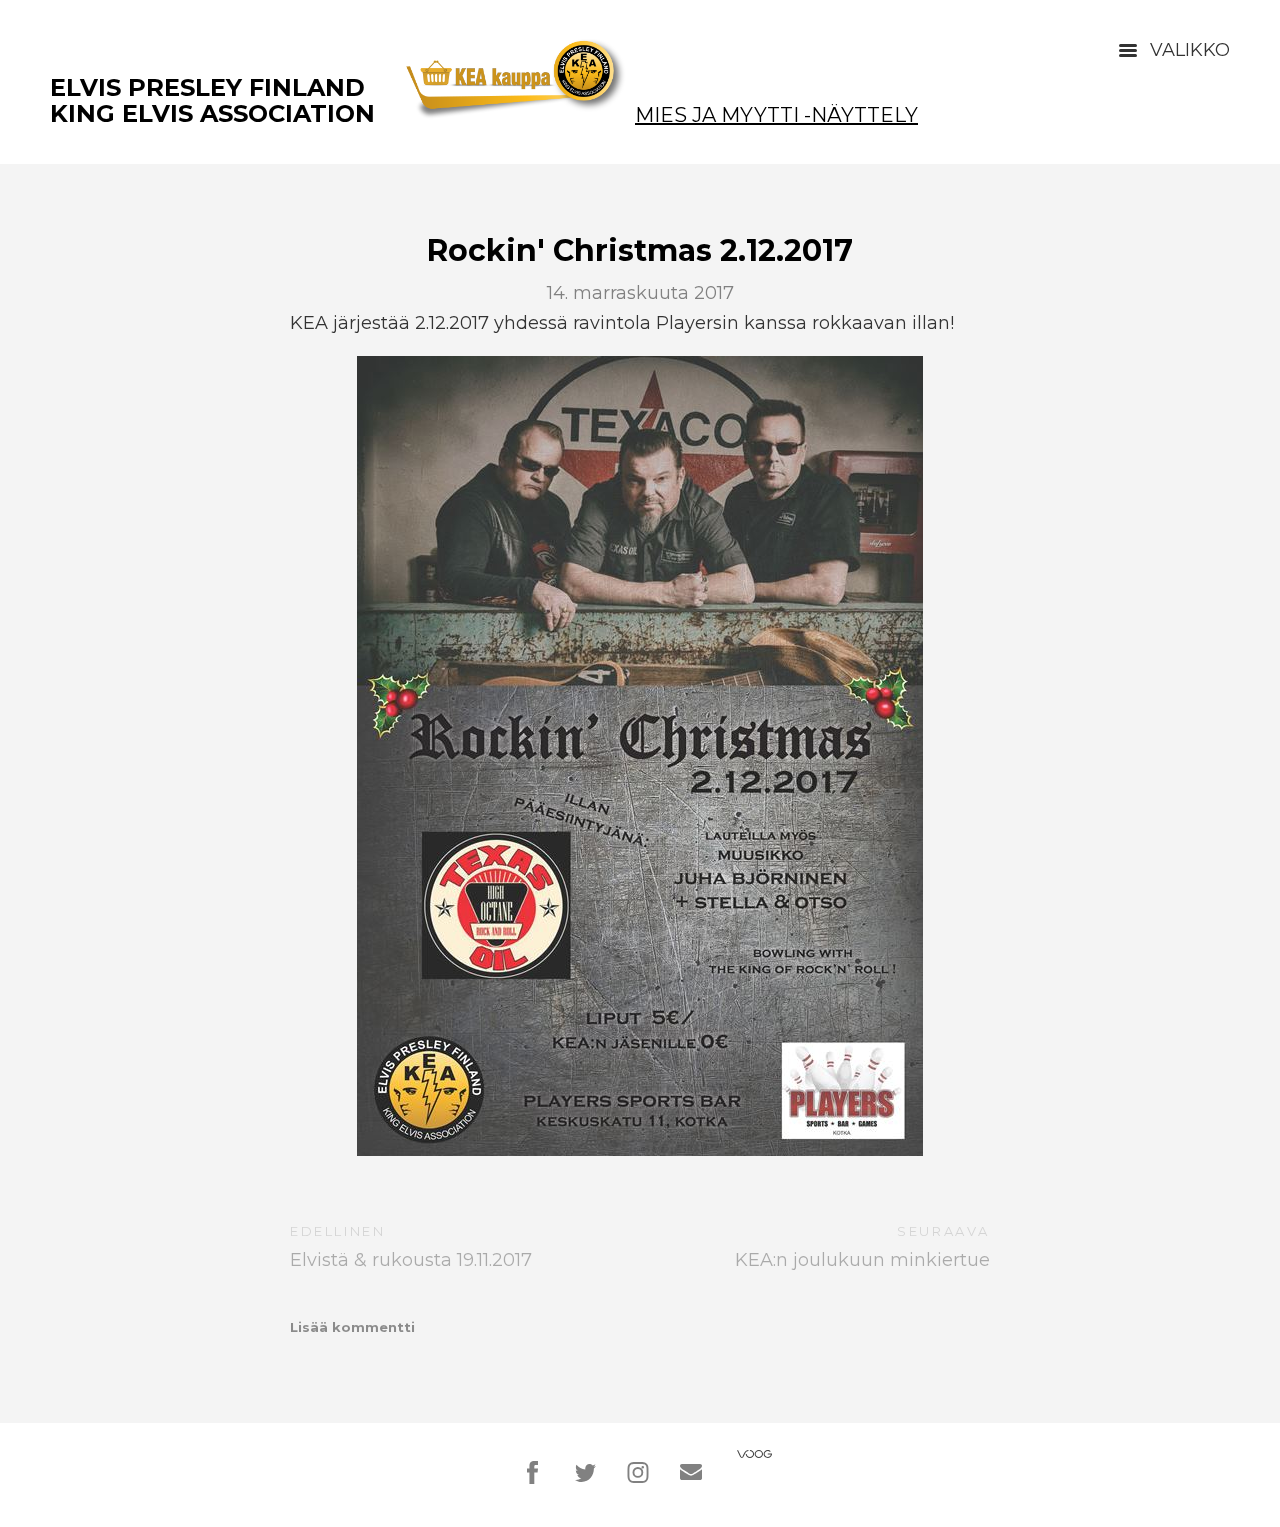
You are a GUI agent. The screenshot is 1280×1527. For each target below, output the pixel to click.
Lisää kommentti (352, 1327)
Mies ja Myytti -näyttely (776, 115)
